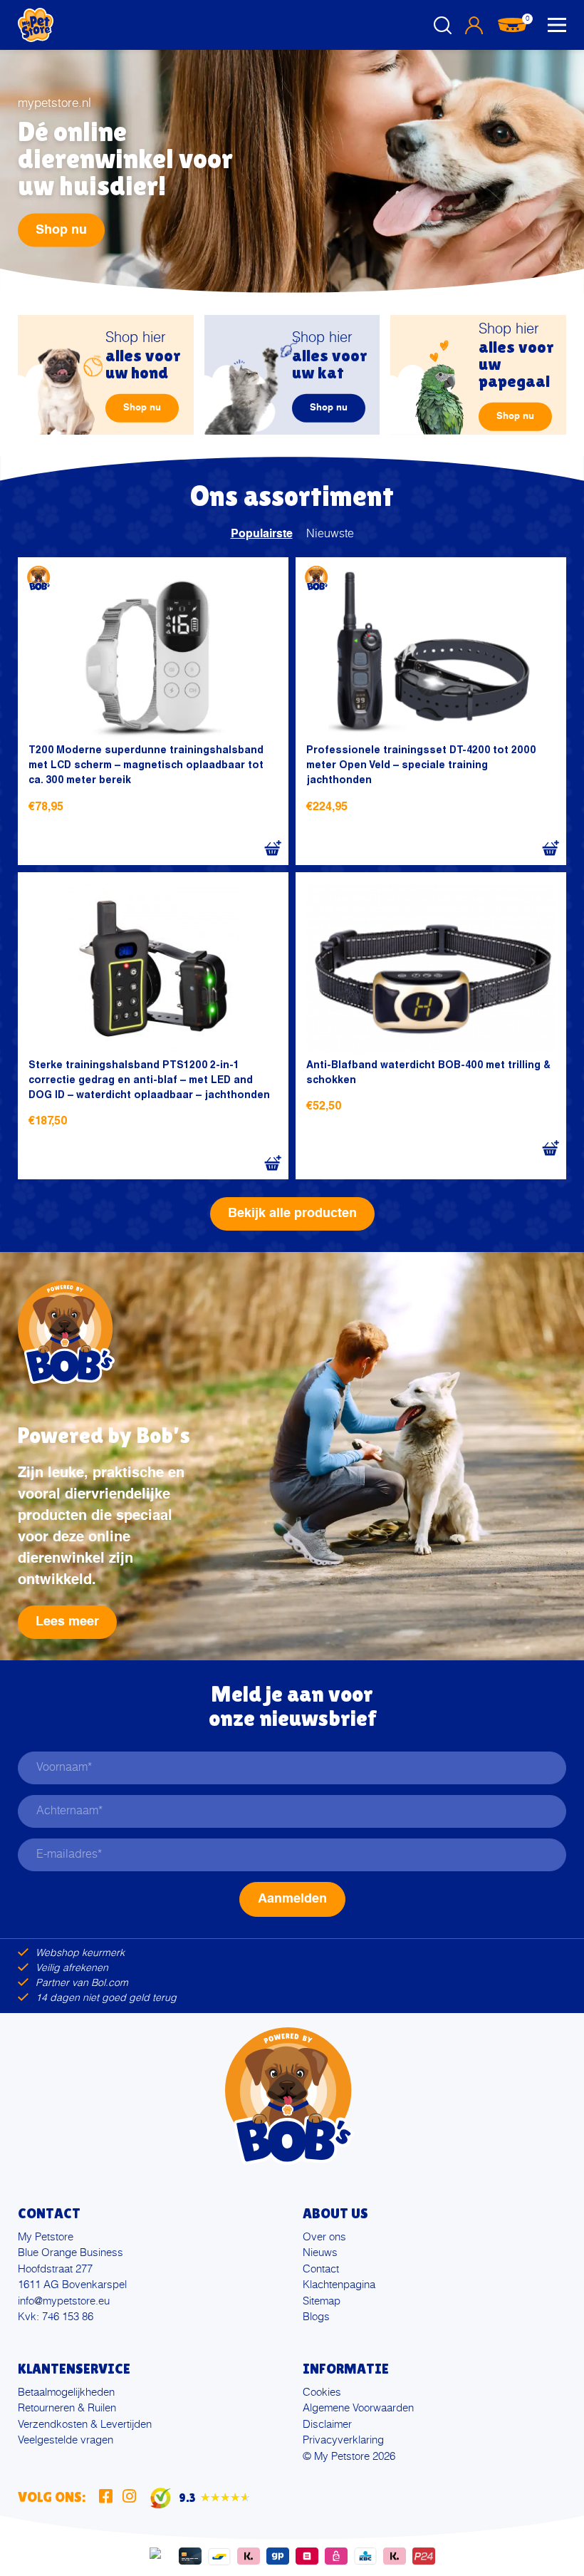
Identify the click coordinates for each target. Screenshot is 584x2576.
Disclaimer (327, 2425)
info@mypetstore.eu (64, 2301)
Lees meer (67, 1622)
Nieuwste (330, 534)
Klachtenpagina (339, 2285)
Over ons (324, 2237)
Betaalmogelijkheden (66, 2393)
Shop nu (61, 230)
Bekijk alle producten (292, 1214)
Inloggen (474, 25)
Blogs (316, 2317)
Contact (321, 2269)
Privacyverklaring (343, 2440)
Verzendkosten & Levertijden (85, 2425)
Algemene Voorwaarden (358, 2408)
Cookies (322, 2393)
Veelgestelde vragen (66, 2440)
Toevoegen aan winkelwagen (272, 849)
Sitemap (322, 2301)
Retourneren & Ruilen (67, 2408)
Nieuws (320, 2253)
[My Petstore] (36, 25)
